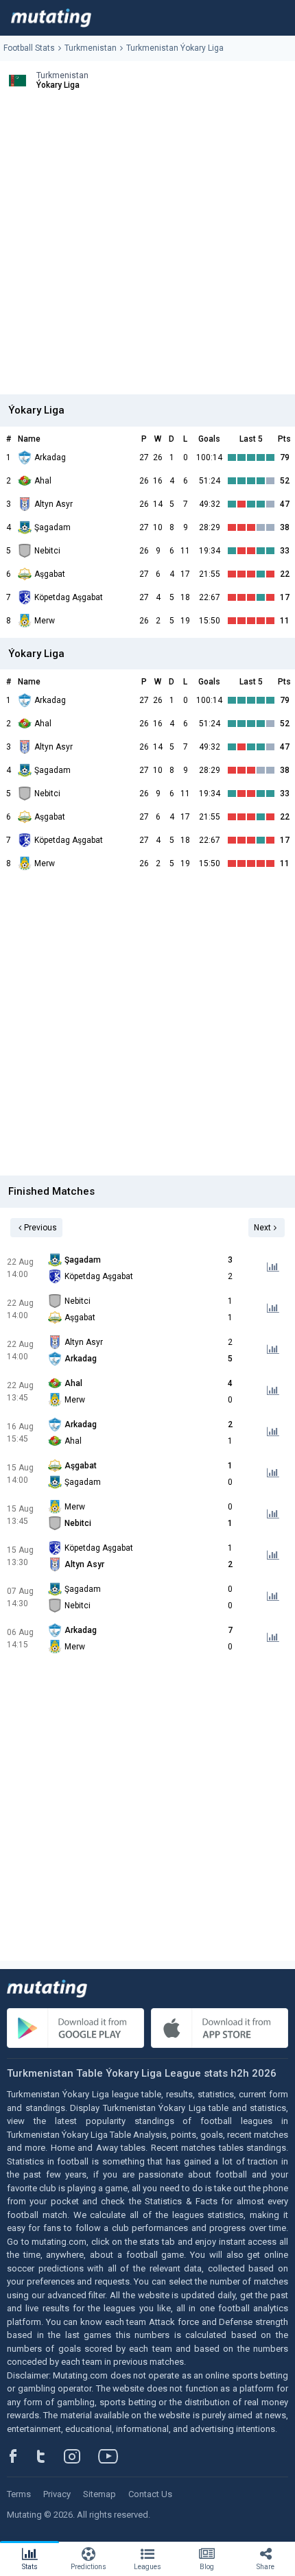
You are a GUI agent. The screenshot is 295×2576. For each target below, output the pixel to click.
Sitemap (99, 2494)
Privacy (57, 2494)
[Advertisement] (147, 247)
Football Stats (29, 48)
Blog (207, 2567)
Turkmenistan (91, 48)
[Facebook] (21, 2456)
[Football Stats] (51, 18)
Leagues (147, 2567)
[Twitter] (50, 2456)
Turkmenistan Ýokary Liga (175, 48)
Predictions (88, 2567)
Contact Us (150, 2494)
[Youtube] (113, 2456)
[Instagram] (82, 2456)
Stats (30, 2567)
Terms (19, 2494)
